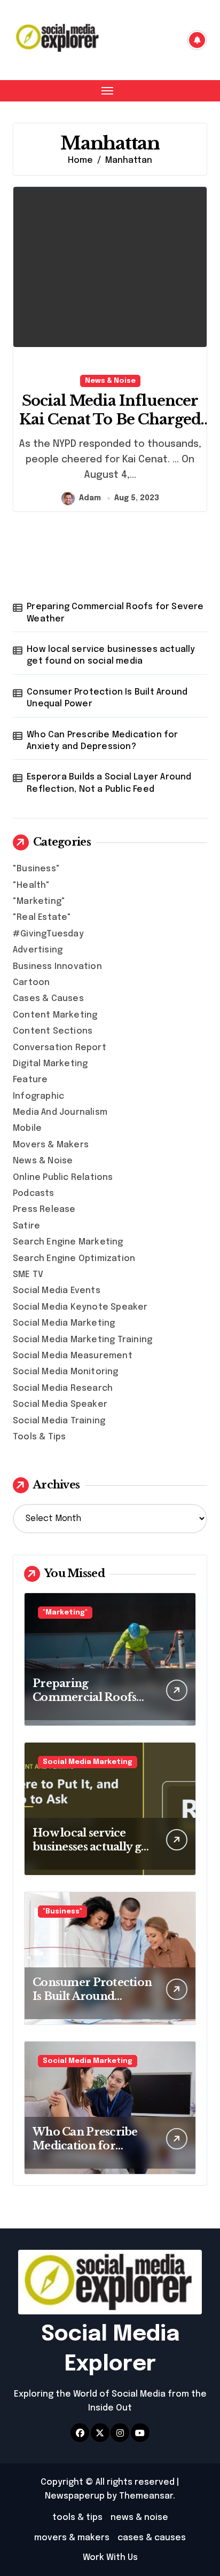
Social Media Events (57, 1291)
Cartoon (31, 983)
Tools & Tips (39, 1437)
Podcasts (34, 1194)
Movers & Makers (51, 1145)
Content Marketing (55, 1015)
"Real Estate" (42, 917)
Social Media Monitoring (66, 1372)
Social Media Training (59, 1421)
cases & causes (152, 2538)
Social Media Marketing (64, 1323)
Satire (26, 1226)
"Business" (36, 869)
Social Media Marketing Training (82, 1340)
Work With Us (110, 2558)
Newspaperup (75, 2496)
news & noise (139, 2518)
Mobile (27, 1128)
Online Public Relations (63, 1177)
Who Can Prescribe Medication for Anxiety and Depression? (102, 741)
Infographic (38, 1096)
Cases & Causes (48, 999)
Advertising (38, 950)
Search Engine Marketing (68, 1242)
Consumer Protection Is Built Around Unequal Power (107, 698)
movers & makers (72, 2538)
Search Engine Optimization (74, 1259)
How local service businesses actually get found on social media (111, 655)
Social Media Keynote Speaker (80, 1307)
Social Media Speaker (60, 1404)
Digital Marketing (50, 1064)
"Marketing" (39, 901)
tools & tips (77, 2518)
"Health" (32, 885)
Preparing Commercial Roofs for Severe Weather (115, 613)
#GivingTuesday (48, 934)
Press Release (44, 1210)
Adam (90, 498)
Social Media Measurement (73, 1356)
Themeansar (146, 2496)
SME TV (28, 1275)
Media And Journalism (60, 1112)
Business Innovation (57, 967)
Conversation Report (60, 1048)
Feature (30, 1080)
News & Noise (110, 381)
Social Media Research (63, 1388)
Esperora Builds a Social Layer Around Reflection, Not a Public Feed (109, 783)
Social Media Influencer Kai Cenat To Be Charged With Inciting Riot (110, 419)
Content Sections (53, 1031)
